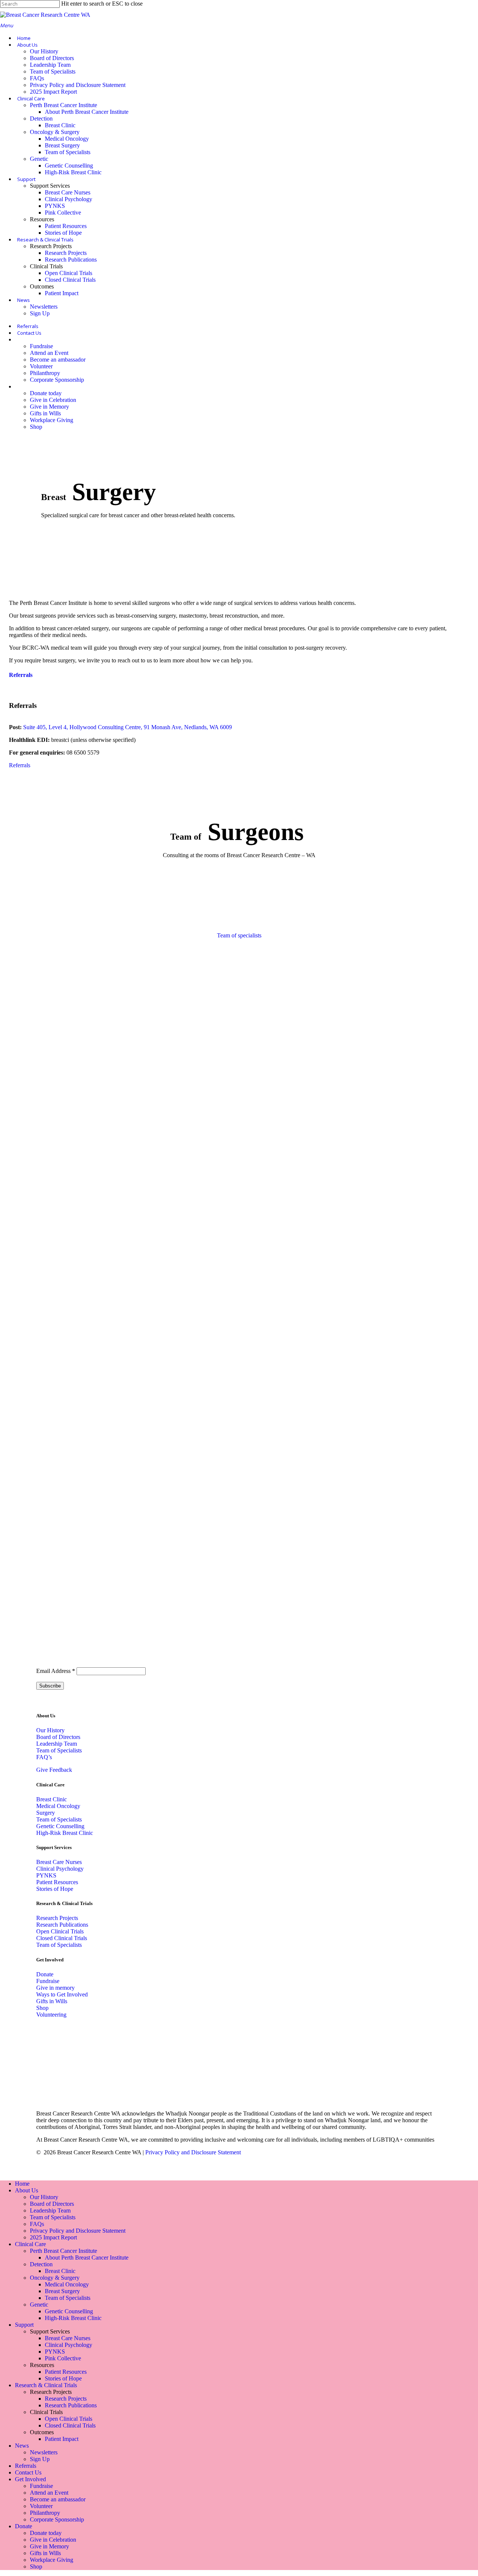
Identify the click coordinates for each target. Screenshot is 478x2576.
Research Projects (57, 1918)
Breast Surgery (62, 2291)
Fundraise (48, 1981)
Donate (45, 1974)
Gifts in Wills (52, 2001)
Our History (50, 1730)
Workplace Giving (52, 2560)
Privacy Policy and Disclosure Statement (193, 2152)
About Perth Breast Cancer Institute (87, 2257)
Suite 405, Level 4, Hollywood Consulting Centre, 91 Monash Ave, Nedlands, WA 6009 (128, 727)
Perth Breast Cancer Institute (63, 2251)
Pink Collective (63, 2358)
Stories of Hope (55, 1889)
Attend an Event (49, 2493)
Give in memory (55, 1988)
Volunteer (41, 2506)
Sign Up (40, 2459)
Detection (41, 2264)
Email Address (56, 1671)
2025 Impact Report (53, 2237)
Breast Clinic (52, 1799)
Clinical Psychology (60, 1869)
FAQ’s (44, 1757)
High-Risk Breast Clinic (73, 2318)
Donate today (46, 2533)
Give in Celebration (53, 2540)
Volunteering (51, 2015)
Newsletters (44, 2452)
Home (22, 2184)
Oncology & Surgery (55, 2278)
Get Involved (30, 2479)
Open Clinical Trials (60, 1931)
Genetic (39, 2305)
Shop (42, 2008)
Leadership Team (57, 1744)
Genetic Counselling (69, 2311)
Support (24, 2325)
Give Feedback (54, 1770)
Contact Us (28, 2472)
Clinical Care (30, 2244)
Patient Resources (57, 1882)
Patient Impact (62, 2439)
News (22, 2446)
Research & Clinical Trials (46, 2385)
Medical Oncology (67, 2284)
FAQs (37, 2224)
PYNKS (46, 1875)
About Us (27, 2190)
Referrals (21, 675)
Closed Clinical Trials (62, 1938)
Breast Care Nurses (59, 1862)
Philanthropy (45, 2513)
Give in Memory (49, 2546)
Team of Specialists (59, 1750)
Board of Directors (58, 1737)
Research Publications (62, 1925)
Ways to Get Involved (62, 1994)
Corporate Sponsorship (57, 2519)
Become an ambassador (58, 2499)
